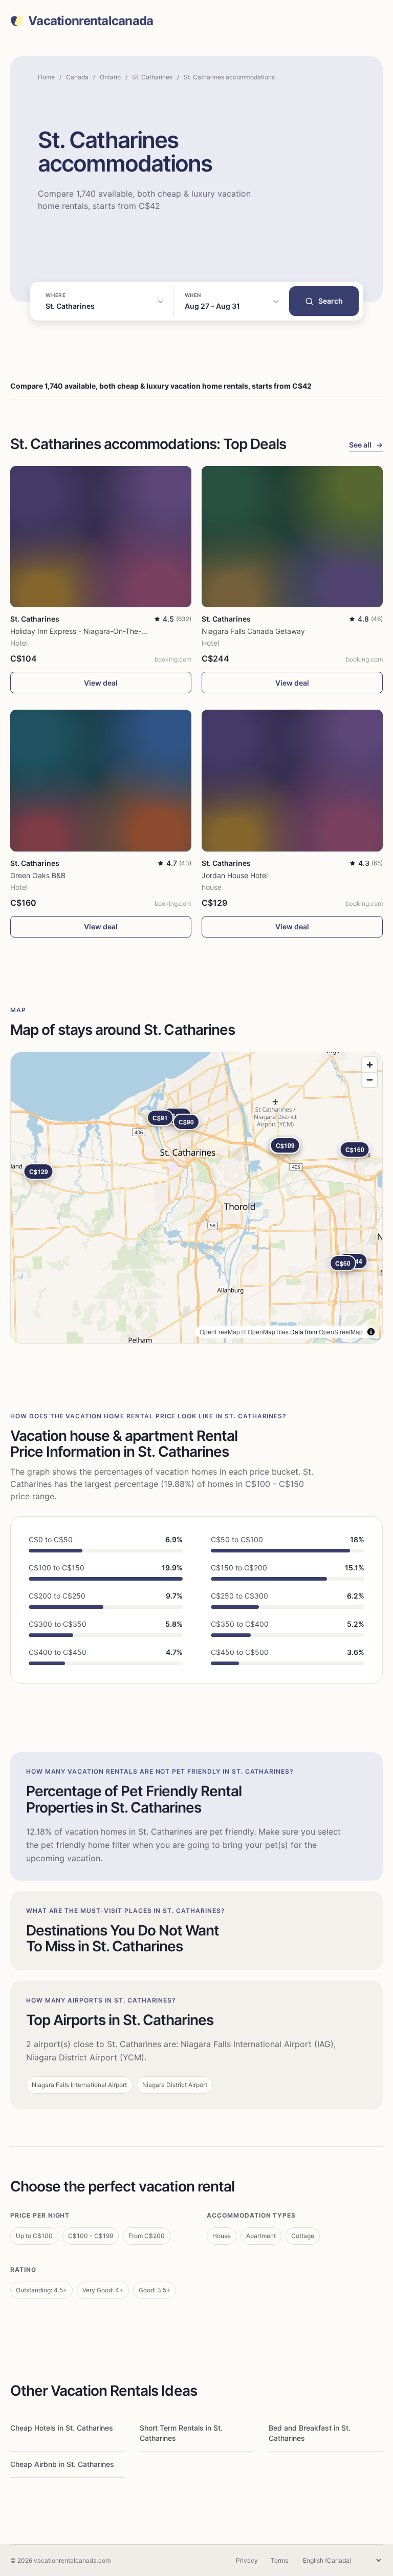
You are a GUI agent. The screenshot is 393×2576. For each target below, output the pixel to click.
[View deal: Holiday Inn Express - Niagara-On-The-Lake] (101, 537)
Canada (77, 77)
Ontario (110, 77)
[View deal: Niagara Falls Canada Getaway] (292, 537)
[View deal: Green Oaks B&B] (101, 780)
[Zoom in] (370, 1065)
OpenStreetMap (341, 1332)
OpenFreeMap (220, 1332)
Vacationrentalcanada (91, 21)
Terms (279, 2560)
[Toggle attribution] (371, 1332)
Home (46, 77)
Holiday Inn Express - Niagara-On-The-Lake (84, 631)
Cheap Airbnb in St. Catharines (62, 2464)
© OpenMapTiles (265, 1332)
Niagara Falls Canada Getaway (253, 631)
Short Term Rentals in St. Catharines (181, 2433)
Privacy (247, 2560)
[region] (196, 1198)
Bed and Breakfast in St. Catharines (310, 2433)
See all (366, 445)
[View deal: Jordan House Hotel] (292, 780)
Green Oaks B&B (38, 875)
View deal (101, 683)
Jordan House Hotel (235, 875)
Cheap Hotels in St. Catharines (62, 2428)
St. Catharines (152, 77)
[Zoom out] (370, 1080)
